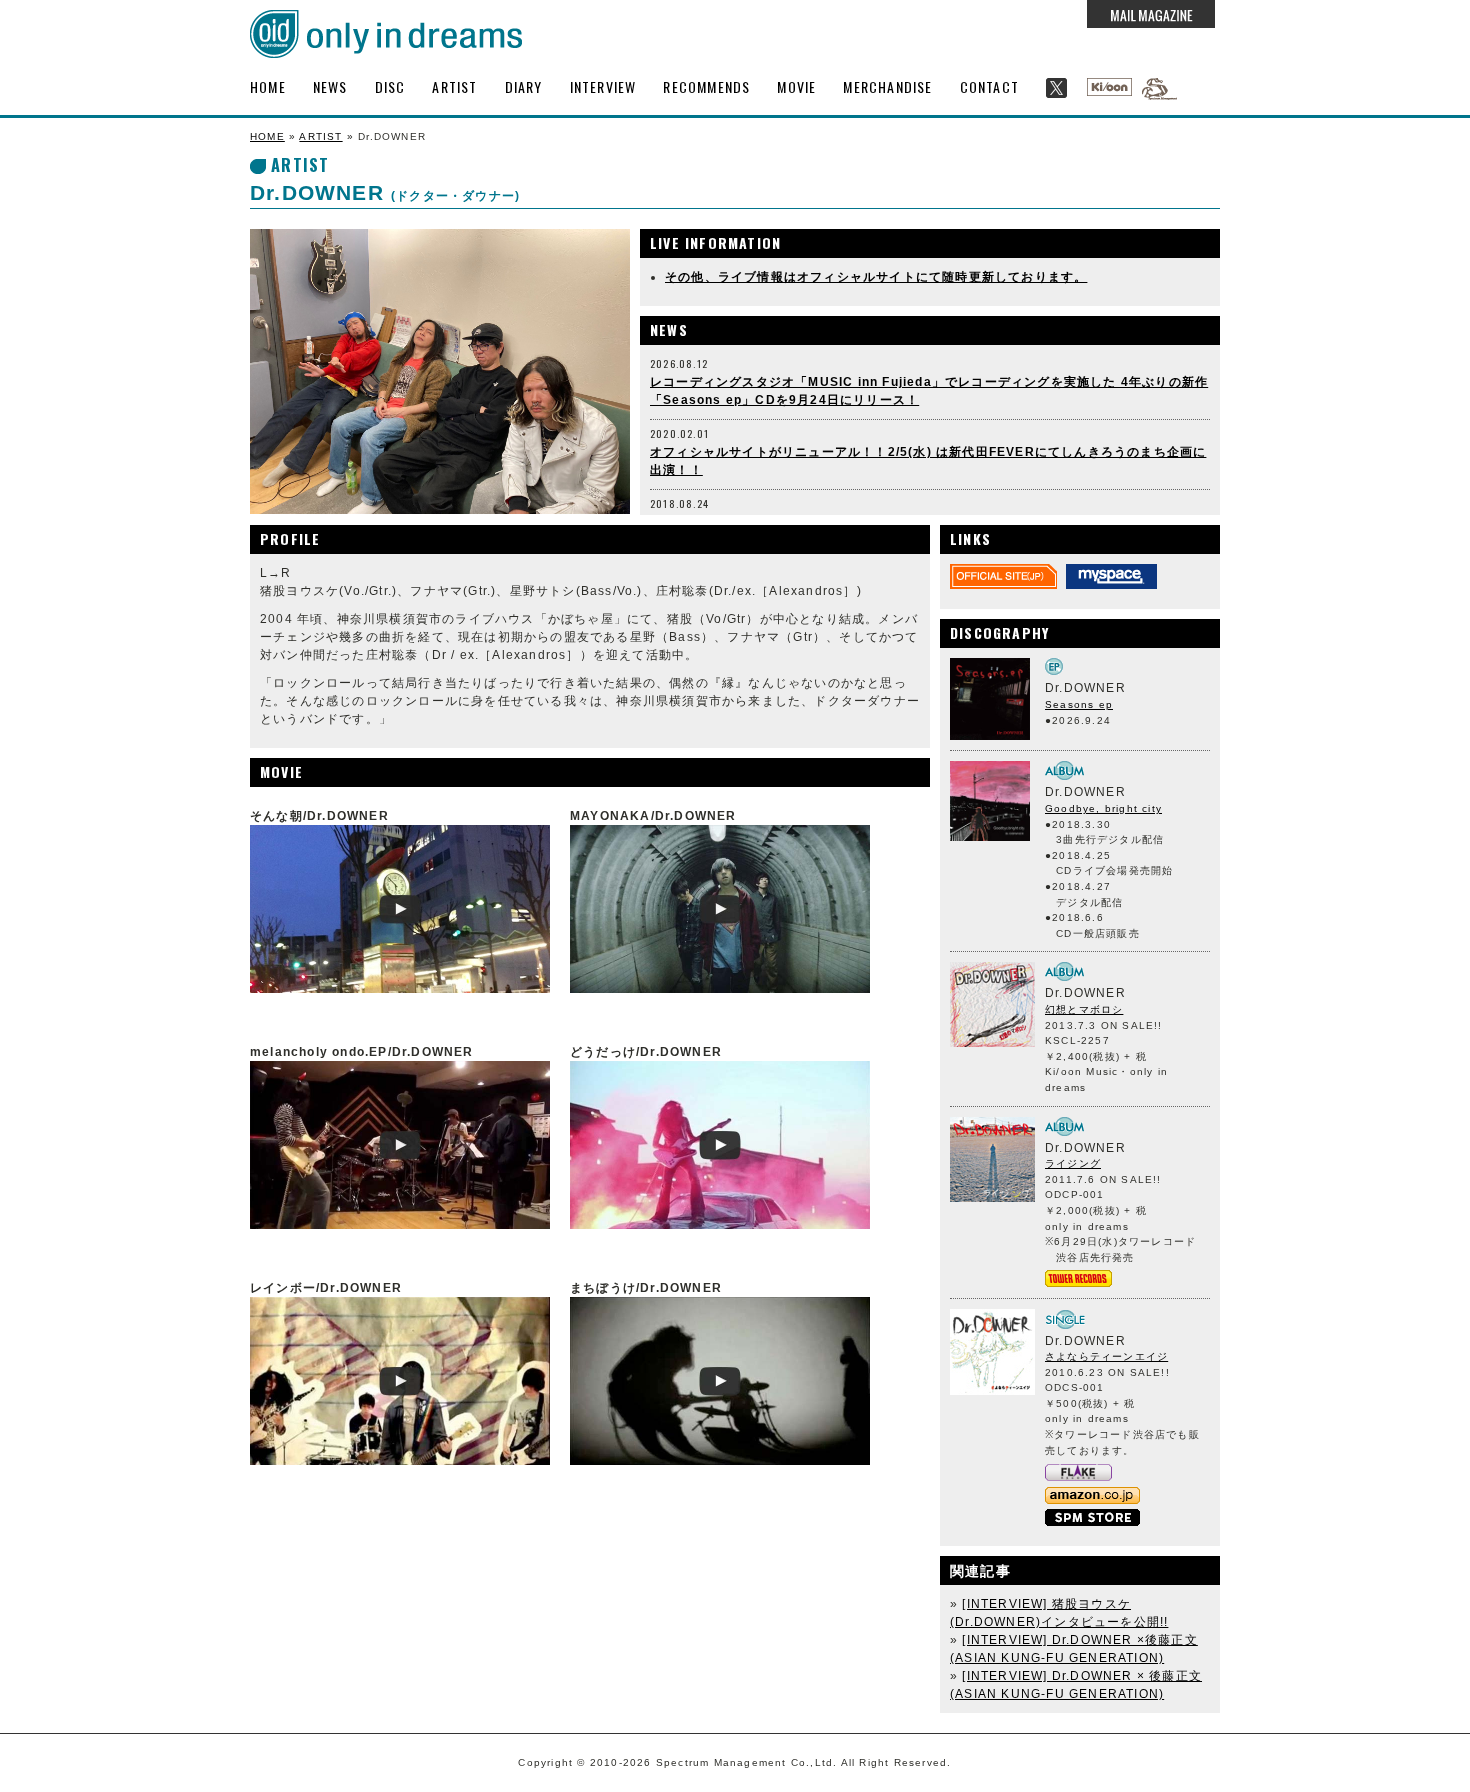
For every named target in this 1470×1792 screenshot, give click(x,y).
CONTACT (989, 86)
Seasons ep (1079, 704)
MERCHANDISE (887, 86)
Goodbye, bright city (1103, 808)
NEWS (330, 86)
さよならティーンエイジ (1106, 1356)
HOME (268, 86)
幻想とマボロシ (1084, 1009)
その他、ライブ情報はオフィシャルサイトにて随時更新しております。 (876, 277)
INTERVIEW (603, 86)
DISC (390, 86)
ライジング (1073, 1163)
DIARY (524, 86)
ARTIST (454, 86)
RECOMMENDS (706, 86)
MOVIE (796, 86)
